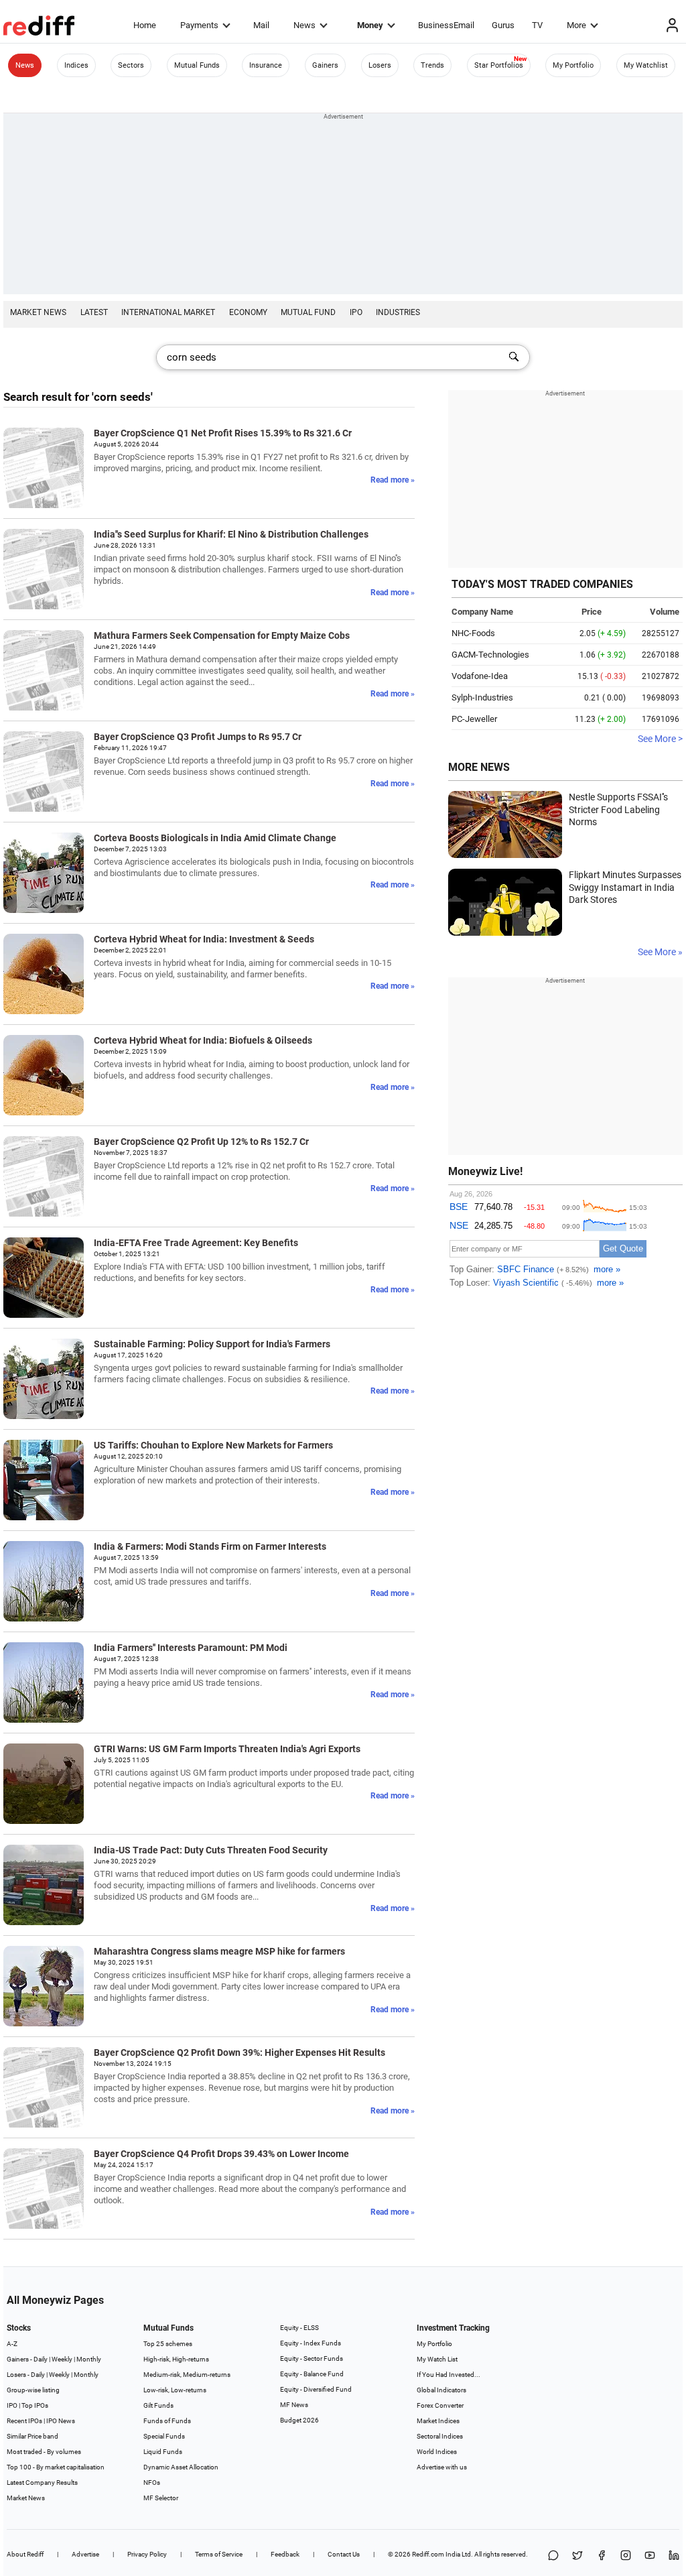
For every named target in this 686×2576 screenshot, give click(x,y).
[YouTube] (650, 2556)
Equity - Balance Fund (312, 2374)
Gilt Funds (158, 2405)
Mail (261, 25)
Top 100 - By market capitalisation (56, 2467)
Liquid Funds (163, 2452)
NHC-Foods (473, 633)
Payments (199, 25)
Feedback (285, 2554)
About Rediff (25, 2554)
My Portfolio (573, 65)
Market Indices (438, 2421)
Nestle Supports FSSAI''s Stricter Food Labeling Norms (618, 809)
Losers (380, 65)
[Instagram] (626, 2556)
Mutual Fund (308, 312)
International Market (168, 312)
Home (145, 25)
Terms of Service (219, 2554)
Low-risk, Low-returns (175, 2390)
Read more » (393, 480)
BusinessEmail (446, 25)
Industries (398, 312)
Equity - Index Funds (311, 2343)
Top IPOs (35, 2405)
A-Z (12, 2344)
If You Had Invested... (449, 2375)
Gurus (503, 25)
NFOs (152, 2482)
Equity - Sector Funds (312, 2358)
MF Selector (161, 2498)
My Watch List (437, 2359)
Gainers (325, 65)
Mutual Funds (197, 65)
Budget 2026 (299, 2420)
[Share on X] (577, 2556)
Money (370, 25)
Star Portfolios (499, 65)
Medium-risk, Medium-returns (187, 2375)
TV (537, 25)
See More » (660, 952)
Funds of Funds (167, 2421)
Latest (94, 312)
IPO (356, 312)
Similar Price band (32, 2436)
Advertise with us (442, 2467)
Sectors (131, 65)
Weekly (62, 2359)
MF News (294, 2405)
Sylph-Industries (482, 697)
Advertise (85, 2554)
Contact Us (344, 2554)
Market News (38, 312)
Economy (248, 312)
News (304, 25)
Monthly (89, 2359)
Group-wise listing (33, 2390)
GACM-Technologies (490, 655)
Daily (41, 2359)
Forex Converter (440, 2405)
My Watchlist (646, 65)
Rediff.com (428, 2554)
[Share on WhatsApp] (553, 2556)
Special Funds (164, 2436)
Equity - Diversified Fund (316, 2389)
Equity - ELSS (299, 2328)
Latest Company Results (42, 2482)
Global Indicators (441, 2390)
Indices (76, 65)
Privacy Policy (147, 2554)
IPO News (61, 2421)
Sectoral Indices (440, 2436)
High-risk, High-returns (176, 2359)
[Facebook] (602, 2556)
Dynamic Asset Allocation (181, 2467)
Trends (432, 65)
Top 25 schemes (168, 2344)
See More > (660, 739)
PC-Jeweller (474, 719)
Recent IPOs (24, 2421)
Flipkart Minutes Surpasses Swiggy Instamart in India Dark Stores (625, 887)
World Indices (437, 2452)
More (576, 25)
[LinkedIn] (674, 2556)
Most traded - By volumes (44, 2452)
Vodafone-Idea (480, 676)
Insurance (266, 65)
